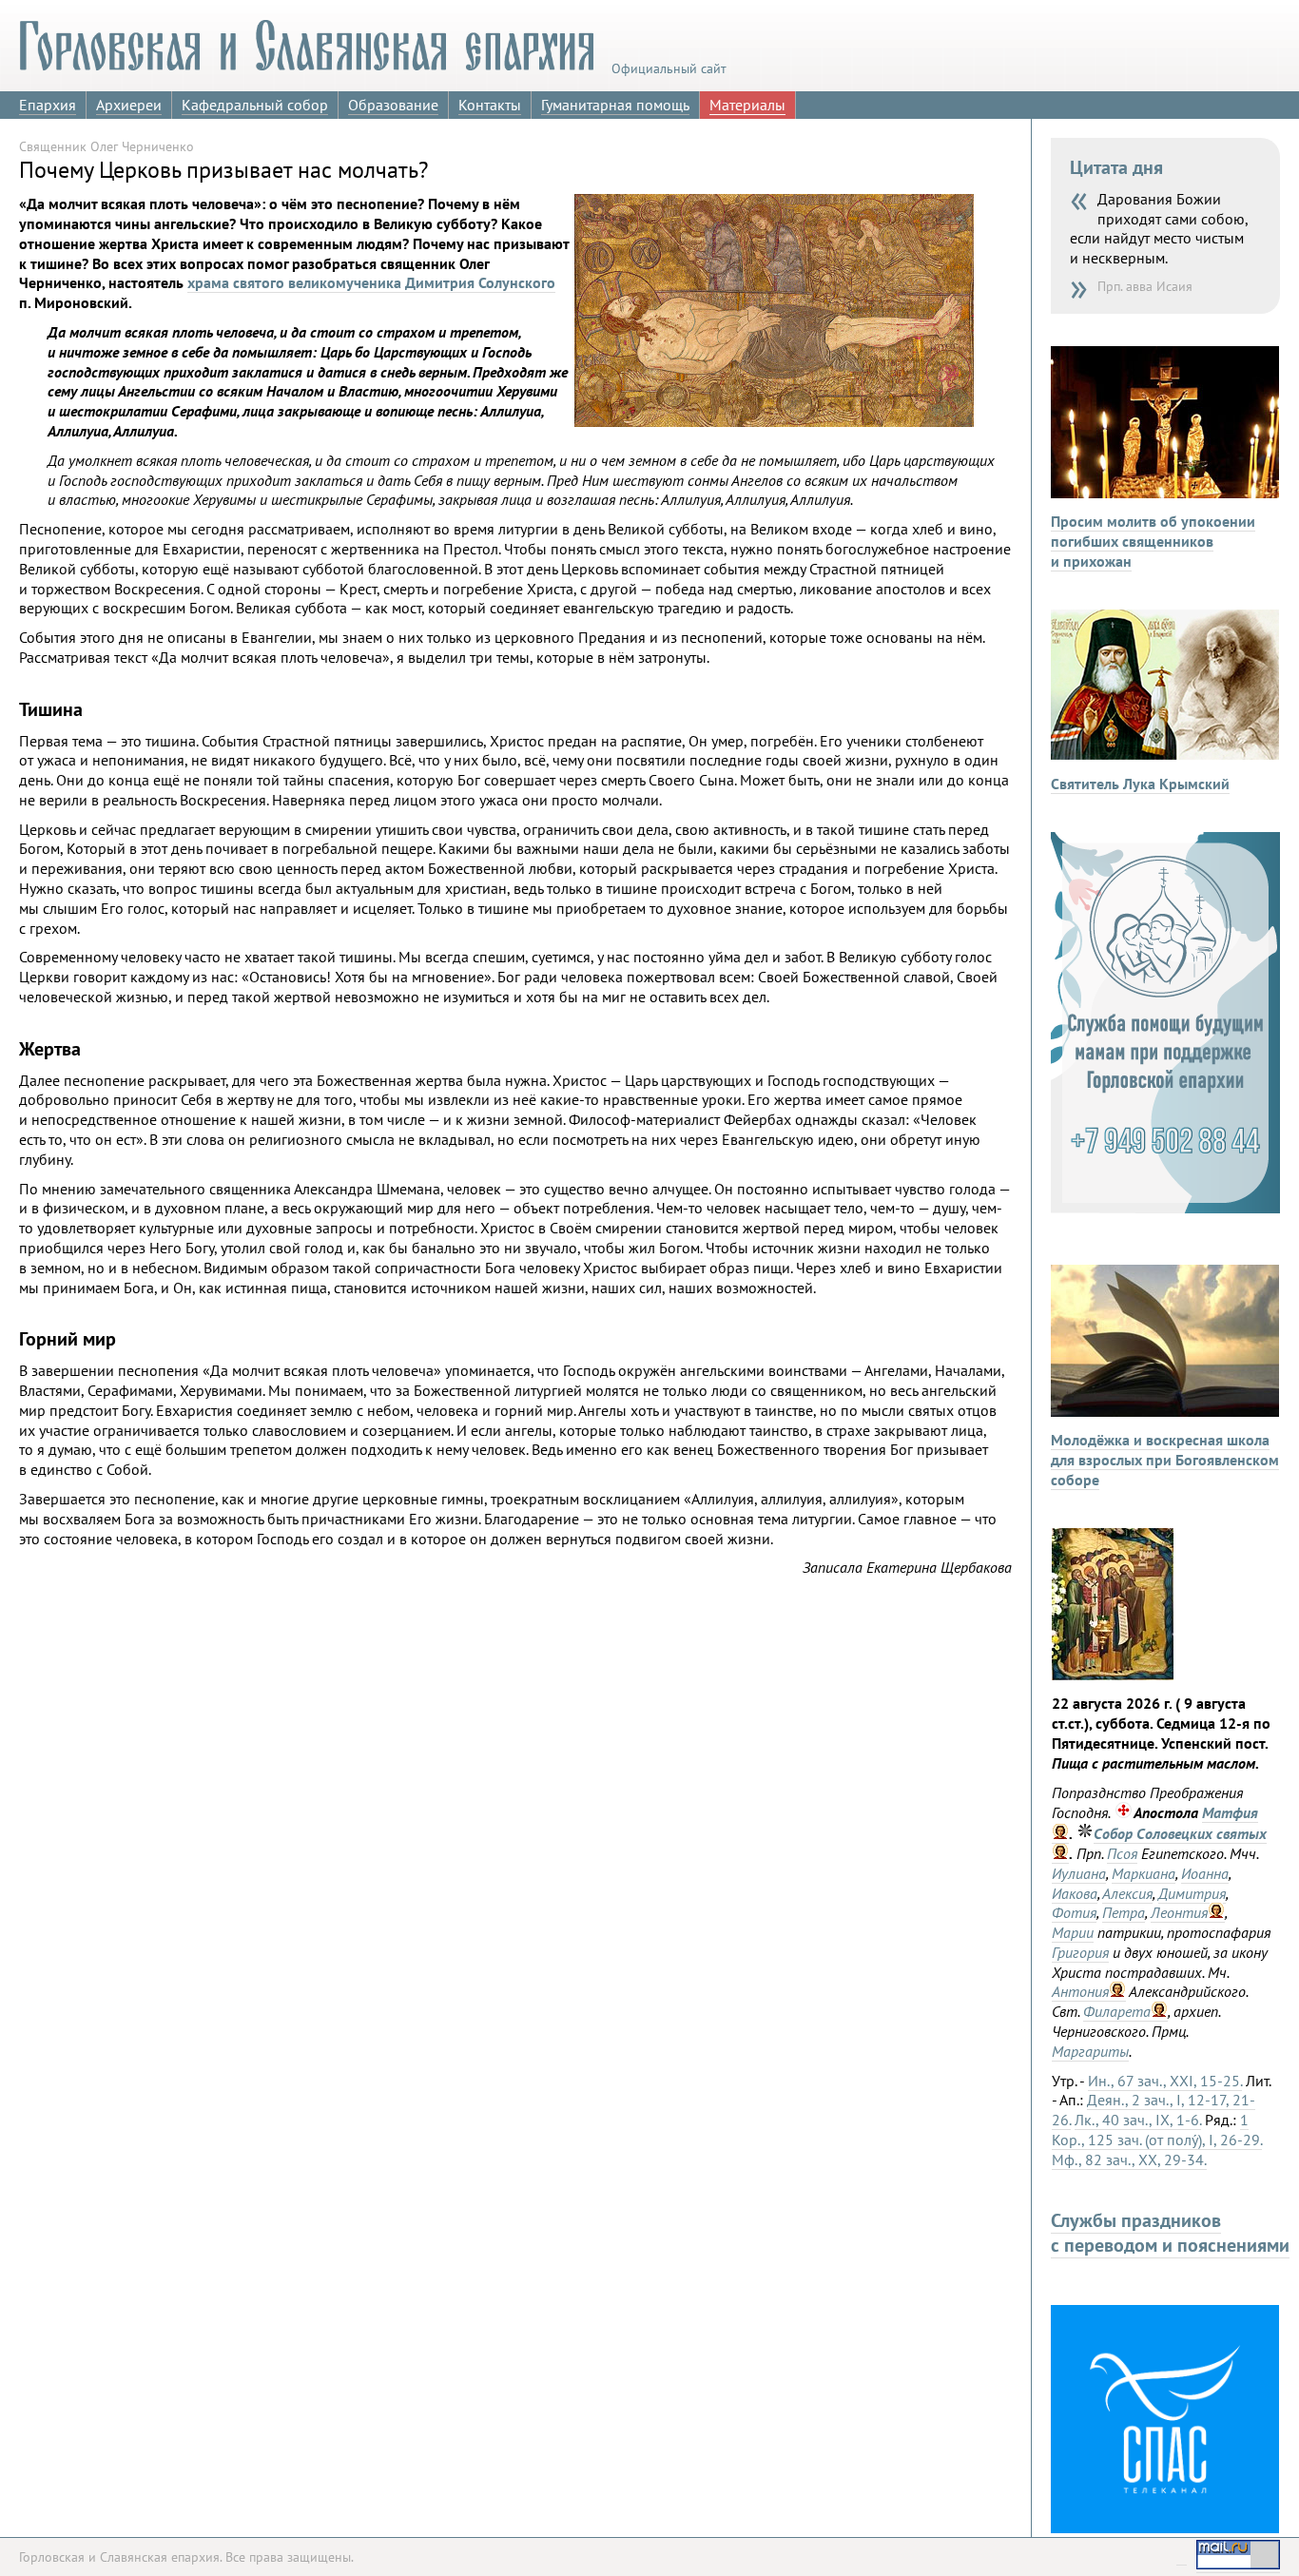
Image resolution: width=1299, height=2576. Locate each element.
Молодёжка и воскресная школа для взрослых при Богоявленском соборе (1165, 1460)
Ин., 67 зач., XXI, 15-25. (1165, 2081)
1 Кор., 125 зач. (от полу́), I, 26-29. (1157, 2130)
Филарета (1117, 2011)
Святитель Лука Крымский (1140, 784)
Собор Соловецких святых (1180, 1833)
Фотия (1074, 1912)
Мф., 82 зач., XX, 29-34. (1129, 2160)
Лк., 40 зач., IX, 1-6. (1138, 2120)
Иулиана (1079, 1873)
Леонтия (1179, 1912)
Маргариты (1090, 2051)
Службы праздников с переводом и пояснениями (1170, 2233)
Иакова (1075, 1893)
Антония (1080, 1991)
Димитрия (1192, 1893)
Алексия (1127, 1893)
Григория (1080, 1952)
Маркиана (1144, 1873)
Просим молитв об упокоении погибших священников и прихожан (1153, 541)
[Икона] (1113, 1675)
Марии (1073, 1932)
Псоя (1122, 1853)
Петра (1124, 1912)
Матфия (1230, 1812)
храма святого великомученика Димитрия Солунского (371, 282)
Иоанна (1205, 1873)
